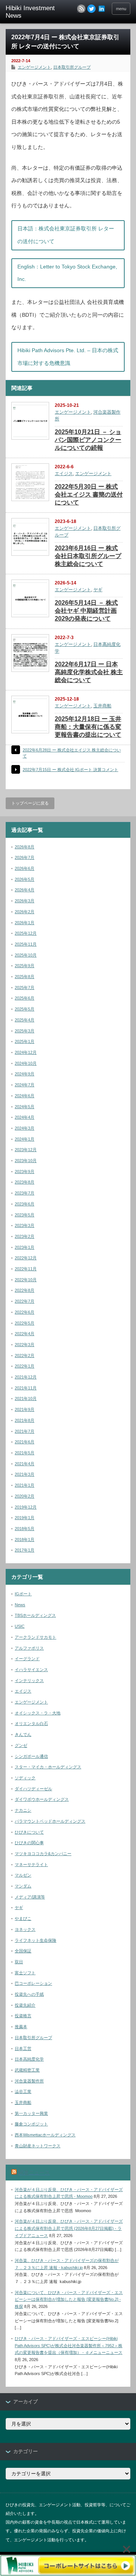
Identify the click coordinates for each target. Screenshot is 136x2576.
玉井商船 (102, 706)
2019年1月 (25, 1518)
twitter (91, 9)
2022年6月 (25, 1312)
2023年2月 (25, 1236)
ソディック (25, 1778)
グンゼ (21, 1745)
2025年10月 (26, 955)
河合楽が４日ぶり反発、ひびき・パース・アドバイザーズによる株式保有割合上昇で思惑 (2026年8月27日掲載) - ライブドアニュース (69, 2228)
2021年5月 (25, 1453)
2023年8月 (25, 1182)
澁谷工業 (23, 2091)
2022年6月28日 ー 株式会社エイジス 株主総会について (72, 753)
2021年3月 (25, 1474)
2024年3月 (25, 1128)
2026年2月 (25, 912)
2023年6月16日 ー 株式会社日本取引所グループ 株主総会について (88, 556)
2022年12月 (26, 1258)
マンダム (23, 1886)
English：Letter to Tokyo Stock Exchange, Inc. (67, 273)
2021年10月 (26, 1398)
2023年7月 (25, 1193)
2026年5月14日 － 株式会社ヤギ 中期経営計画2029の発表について (86, 611)
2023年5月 (25, 1215)
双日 (19, 1962)
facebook (102, 9)
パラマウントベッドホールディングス (50, 1821)
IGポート (23, 1594)
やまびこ (23, 1918)
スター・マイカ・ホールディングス (48, 1767)
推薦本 (21, 2027)
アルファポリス (29, 1648)
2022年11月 (26, 1269)
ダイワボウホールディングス (42, 1799)
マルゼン (23, 1875)
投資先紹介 (25, 2005)
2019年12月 (26, 1507)
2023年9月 (25, 1171)
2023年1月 (25, 1247)
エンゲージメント (34, 67)
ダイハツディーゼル (33, 1789)
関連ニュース (34, 2173)
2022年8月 (25, 1290)
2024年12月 (26, 1052)
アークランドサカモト (36, 1637)
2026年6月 (25, 868)
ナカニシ (23, 1810)
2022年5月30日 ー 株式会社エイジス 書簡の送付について (89, 494)
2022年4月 (25, 1334)
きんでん (23, 1734)
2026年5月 (25, 879)
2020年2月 (25, 1496)
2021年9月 (25, 1409)
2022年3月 (25, 1345)
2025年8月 (25, 977)
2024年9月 (25, 1074)
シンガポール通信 (31, 1756)
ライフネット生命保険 (36, 1940)
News (20, 1605)
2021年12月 (26, 1377)
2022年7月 (25, 1301)
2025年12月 (26, 933)
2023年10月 (26, 1161)
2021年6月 (25, 1442)
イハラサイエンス (31, 1670)
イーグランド (27, 1659)
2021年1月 (25, 1485)
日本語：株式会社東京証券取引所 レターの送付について (66, 235)
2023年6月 (25, 1204)
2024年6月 (25, 1096)
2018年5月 (25, 1529)
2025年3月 (25, 1031)
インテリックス (29, 1681)
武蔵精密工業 (27, 2070)
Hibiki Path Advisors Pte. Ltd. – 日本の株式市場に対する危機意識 (68, 357)
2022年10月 (26, 1280)
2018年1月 (25, 1539)
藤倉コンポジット (31, 2124)
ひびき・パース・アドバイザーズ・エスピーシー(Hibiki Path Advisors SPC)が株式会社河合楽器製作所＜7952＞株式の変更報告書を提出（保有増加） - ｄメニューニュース (69, 2345)
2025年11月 (26, 944)
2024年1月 (25, 1139)
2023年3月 (25, 1225)
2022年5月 (25, 1323)
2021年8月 (25, 1420)
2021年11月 (26, 1388)
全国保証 (23, 1951)
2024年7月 (25, 1085)
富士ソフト (25, 1973)
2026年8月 (25, 847)
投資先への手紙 (29, 1994)
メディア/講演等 (30, 1897)
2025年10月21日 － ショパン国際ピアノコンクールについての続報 (88, 440)
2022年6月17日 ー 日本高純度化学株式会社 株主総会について (89, 672)
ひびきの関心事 (29, 1843)
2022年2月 (25, 1355)
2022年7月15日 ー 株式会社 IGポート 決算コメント (70, 770)
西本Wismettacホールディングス (45, 2135)
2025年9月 (25, 966)
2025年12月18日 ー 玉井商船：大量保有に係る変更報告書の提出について (88, 727)
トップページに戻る (30, 803)
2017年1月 (25, 1550)
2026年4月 (25, 890)
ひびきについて (29, 1832)
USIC (20, 1626)
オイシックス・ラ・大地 (38, 1713)
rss (81, 9)
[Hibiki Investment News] (33, 12)
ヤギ (98, 590)
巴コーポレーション (33, 1983)
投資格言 (23, 2016)
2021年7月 (25, 1431)
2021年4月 (25, 1464)
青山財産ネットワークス (38, 2146)
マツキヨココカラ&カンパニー (43, 1854)
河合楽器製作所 (29, 2081)
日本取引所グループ (72, 67)
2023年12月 (26, 1150)
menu (121, 9)
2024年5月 (25, 1107)
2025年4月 (25, 1020)
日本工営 (23, 2049)
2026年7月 (25, 857)
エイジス (64, 474)
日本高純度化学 (29, 2059)
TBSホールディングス (35, 1615)
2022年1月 (25, 1366)
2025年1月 (25, 1041)
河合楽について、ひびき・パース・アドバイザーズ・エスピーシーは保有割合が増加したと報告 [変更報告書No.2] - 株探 (69, 2299)
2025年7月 (25, 987)
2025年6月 (25, 998)
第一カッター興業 (31, 2113)
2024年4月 (25, 1117)
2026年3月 (25, 901)
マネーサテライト (31, 1865)
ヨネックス (25, 1929)
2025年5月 (25, 1009)
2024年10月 (26, 1063)
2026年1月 (25, 923)
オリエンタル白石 (31, 1723)
